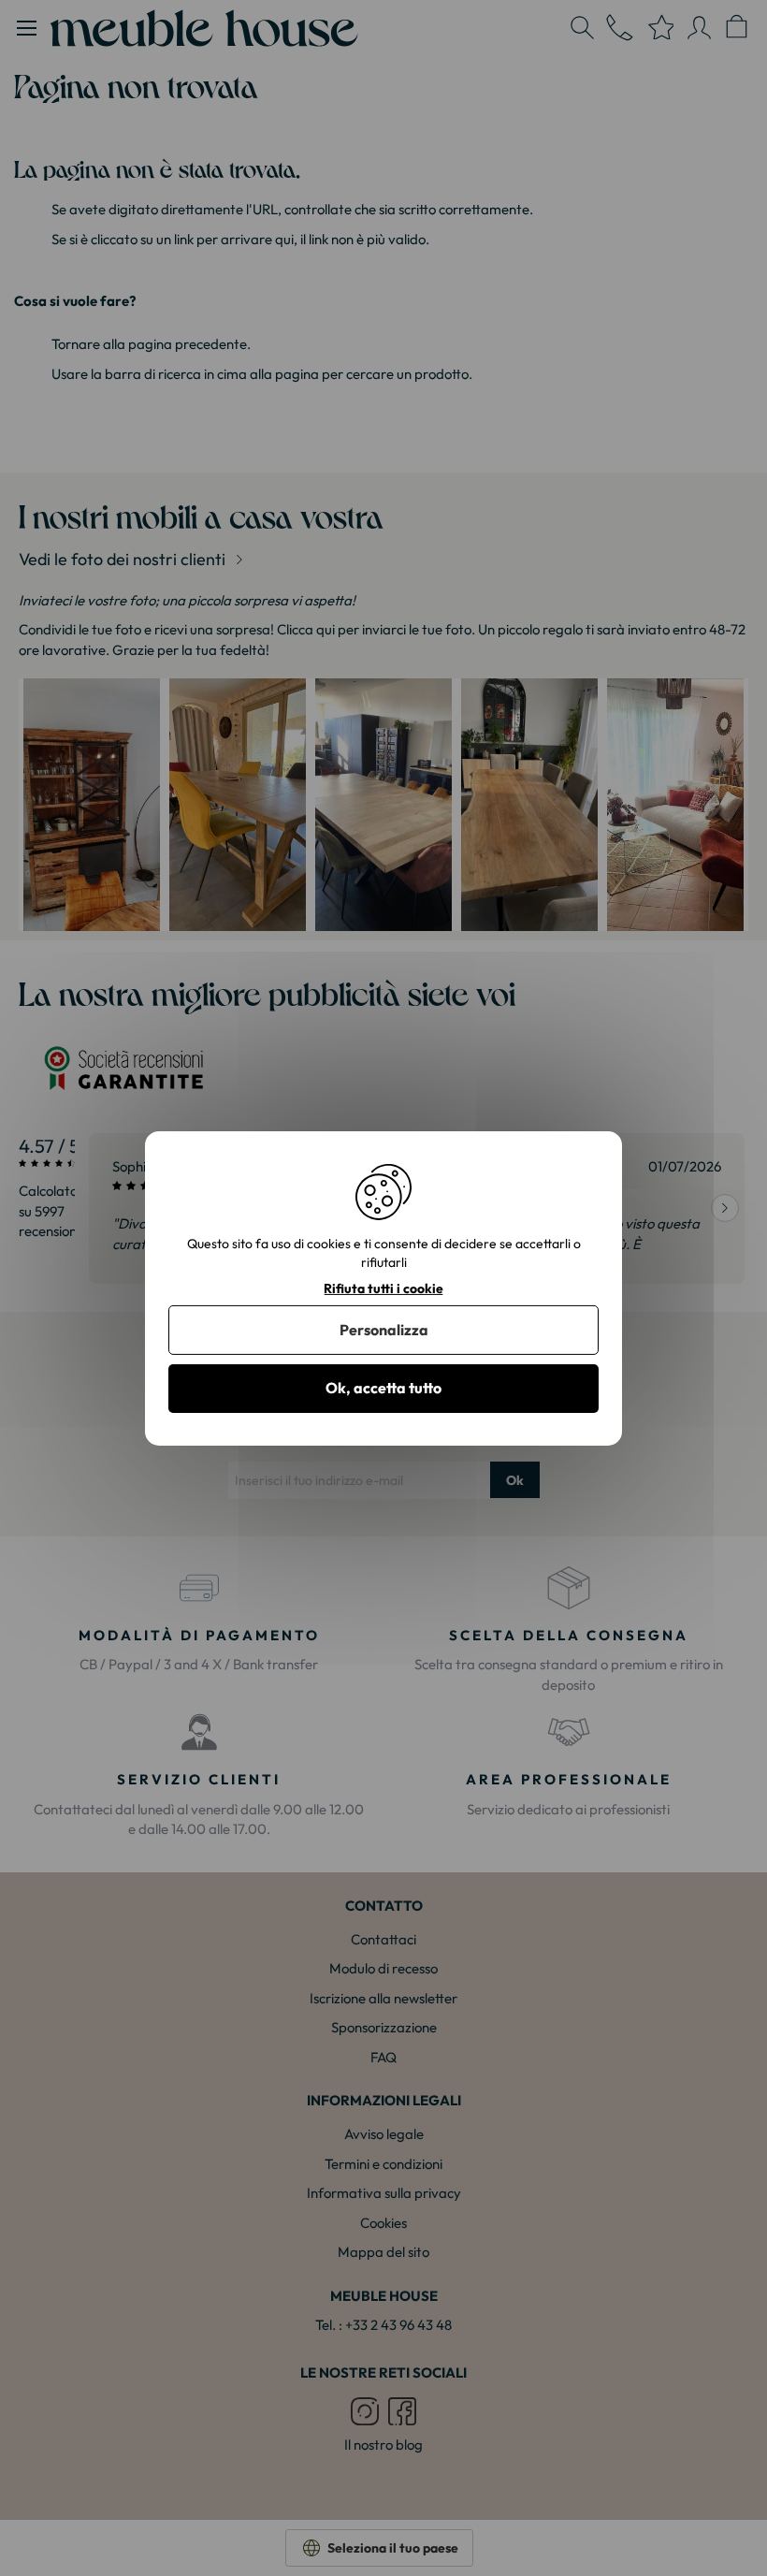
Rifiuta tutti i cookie (383, 1288)
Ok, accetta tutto (383, 1388)
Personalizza (384, 1330)
